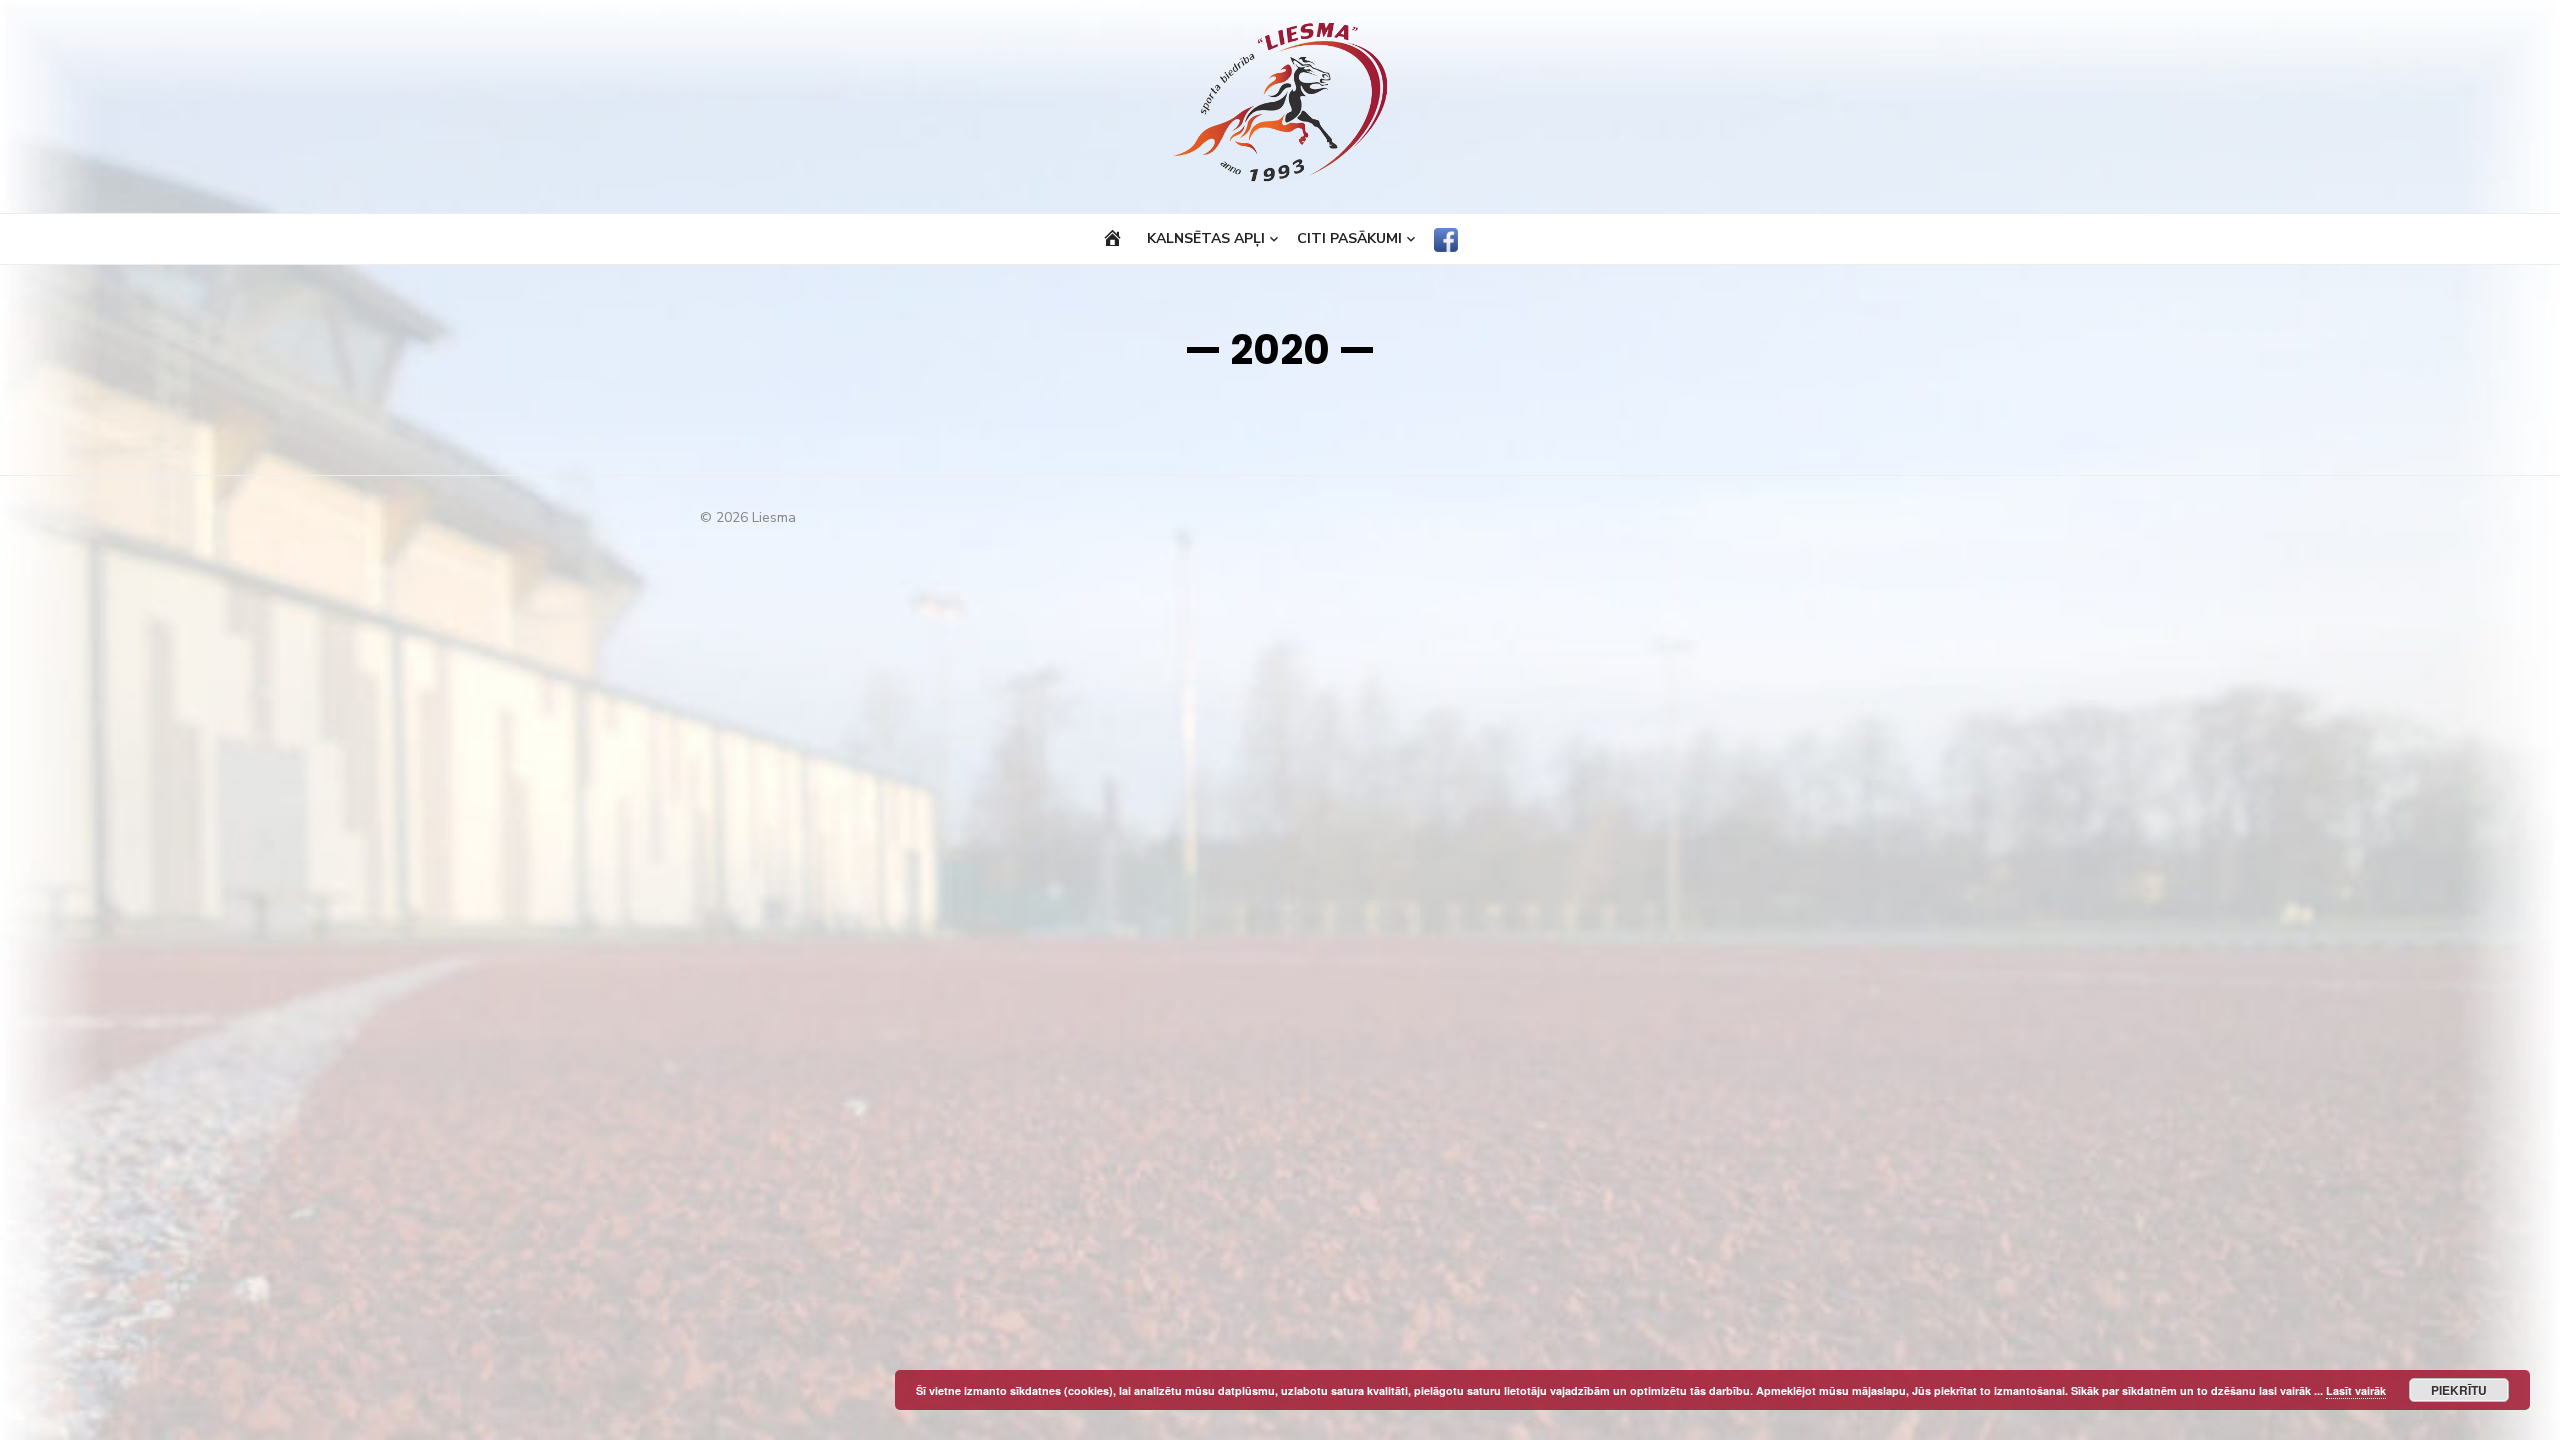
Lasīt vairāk (2356, 1390)
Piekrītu (2459, 1390)
